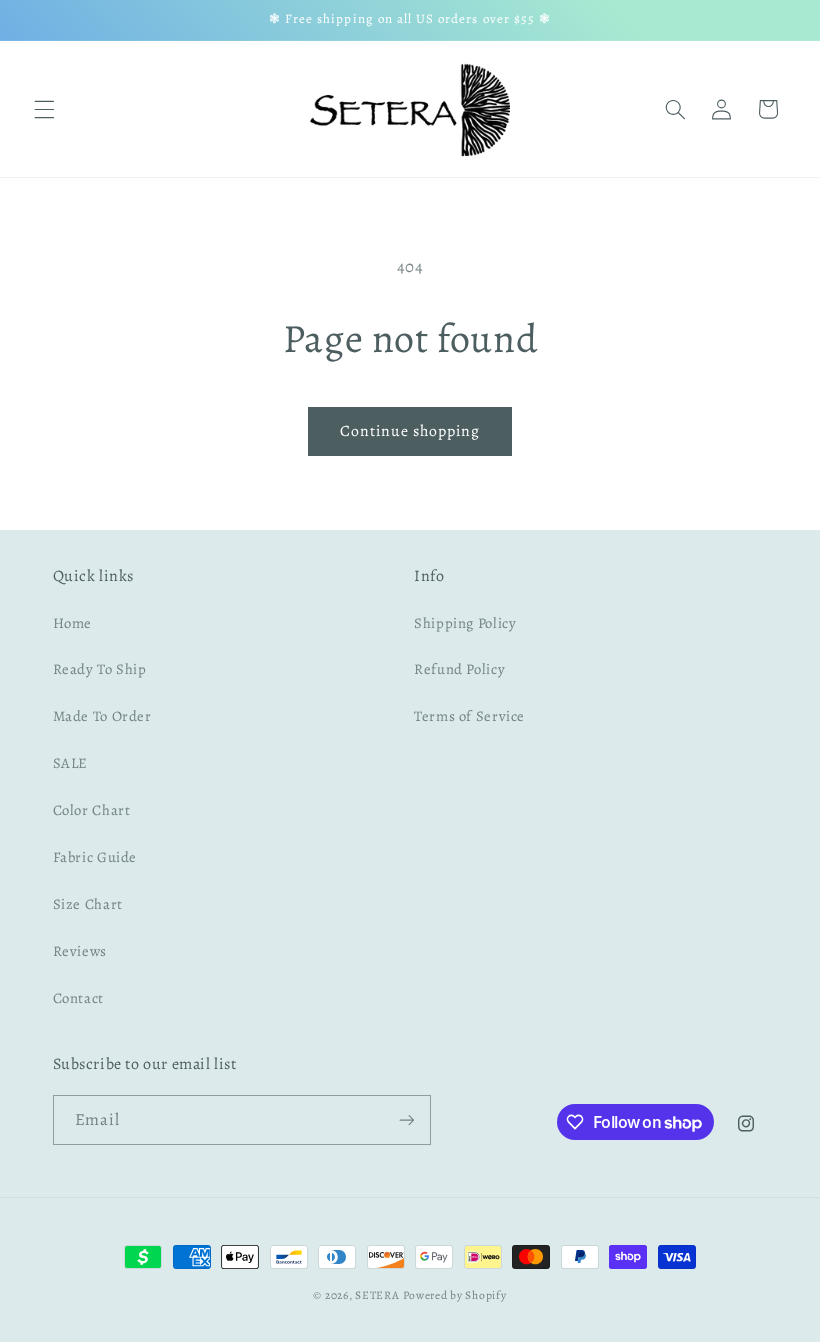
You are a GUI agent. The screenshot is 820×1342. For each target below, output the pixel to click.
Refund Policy (459, 669)
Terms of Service (469, 716)
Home (73, 623)
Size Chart (88, 904)
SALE (71, 763)
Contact (78, 998)
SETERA (377, 1295)
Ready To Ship (100, 669)
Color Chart (92, 810)
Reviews (80, 951)
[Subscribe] (406, 1119)
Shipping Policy (465, 623)
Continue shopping (410, 430)
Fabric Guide (95, 857)
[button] (44, 109)
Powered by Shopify (454, 1295)
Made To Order (102, 716)
